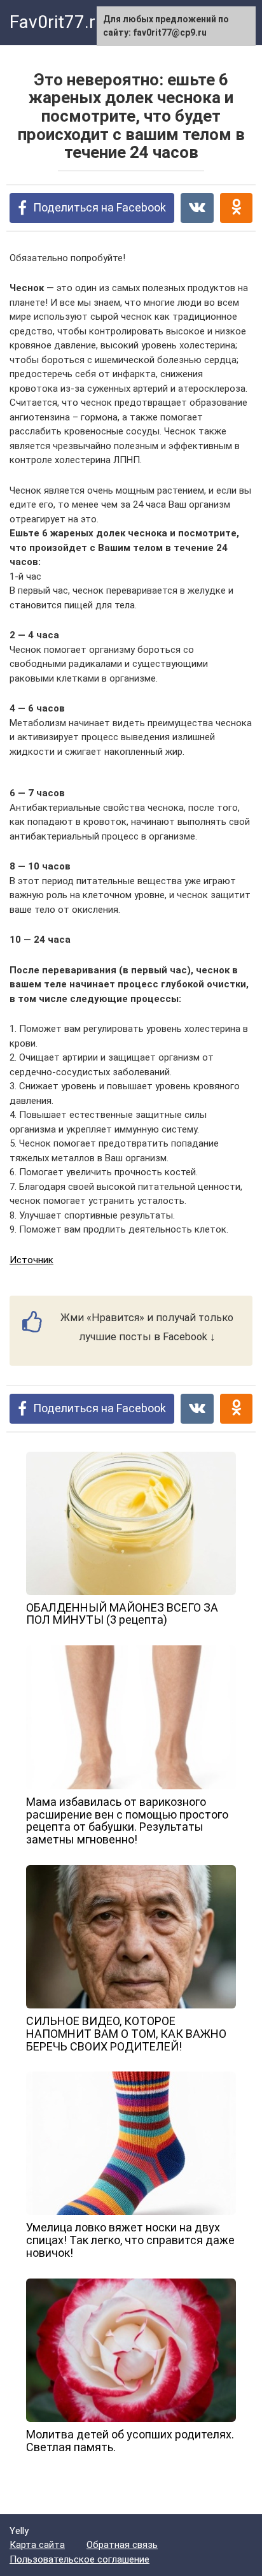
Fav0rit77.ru (57, 22)
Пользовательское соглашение (79, 2559)
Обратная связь (122, 2545)
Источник (31, 1260)
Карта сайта (37, 2545)
